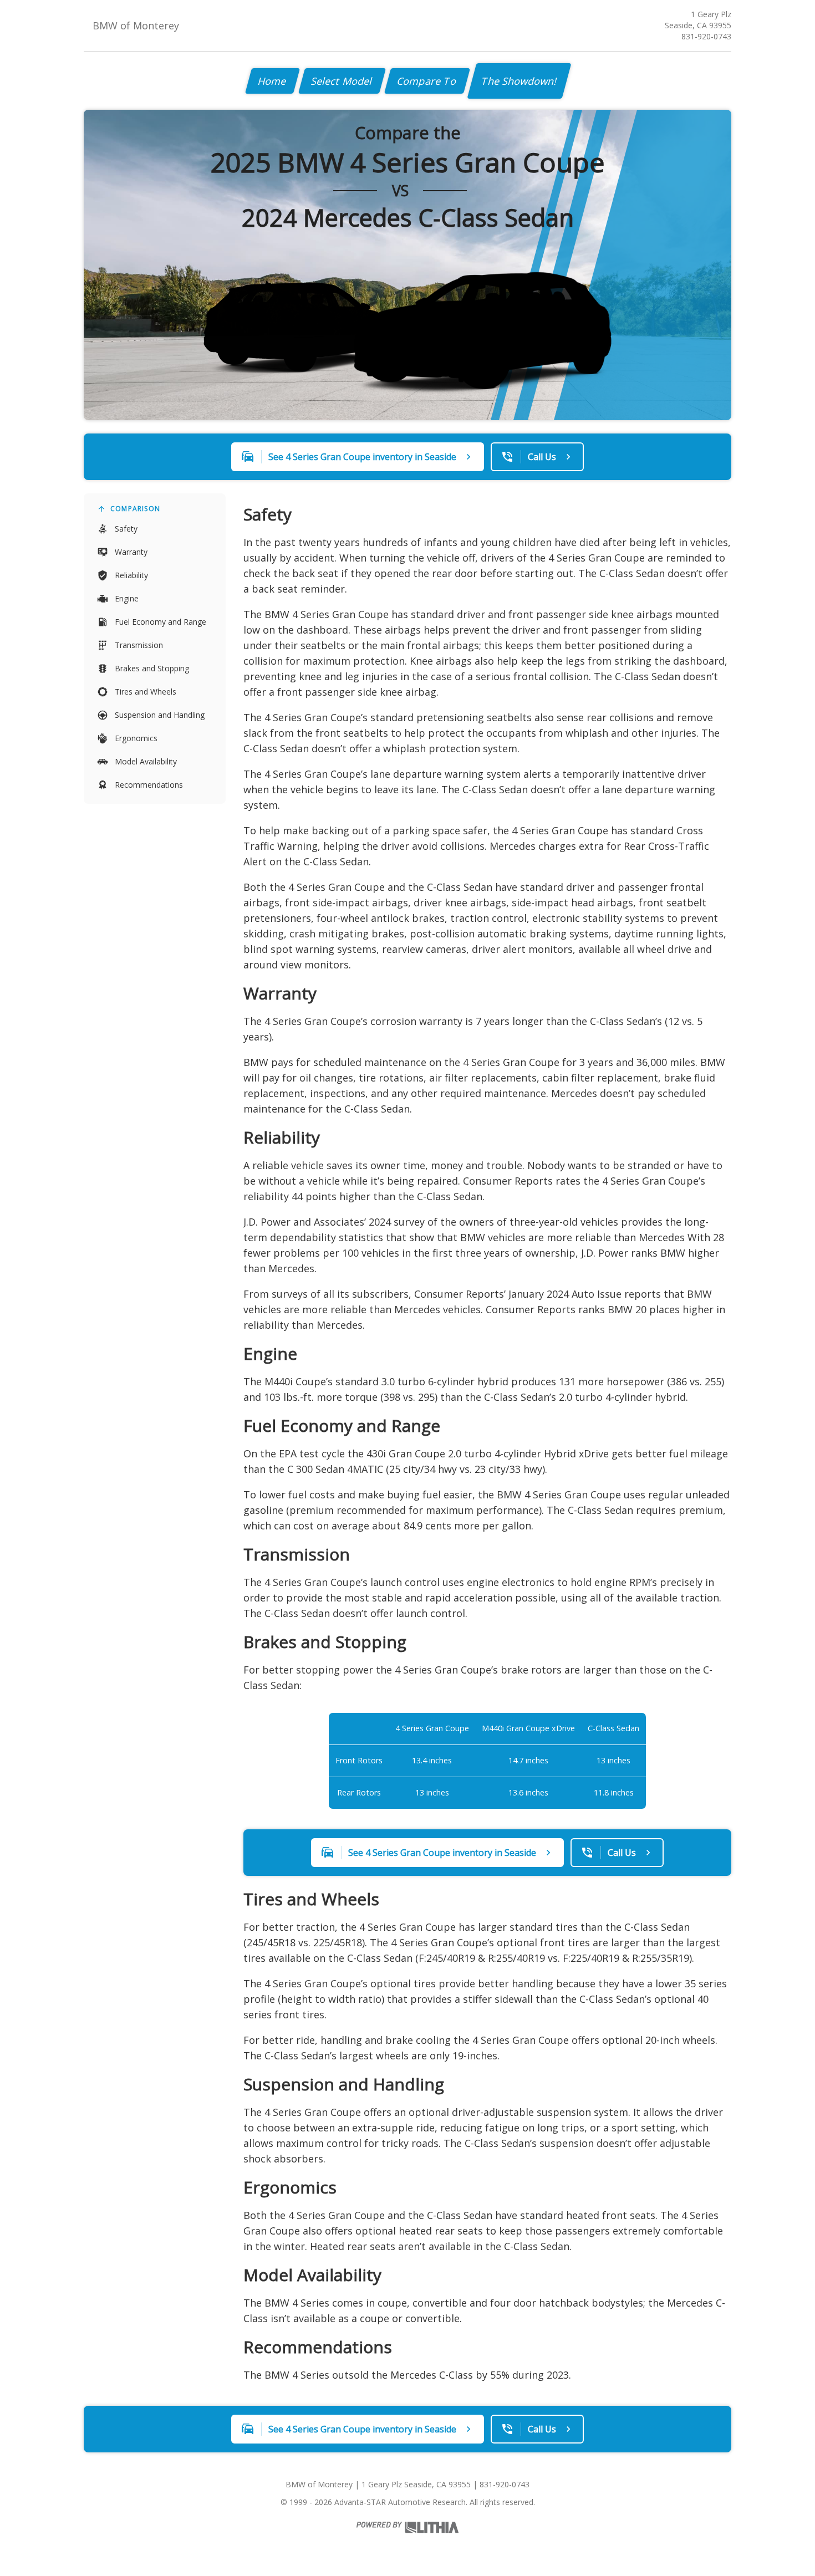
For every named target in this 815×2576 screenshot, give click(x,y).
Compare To (427, 81)
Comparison (135, 509)
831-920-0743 (706, 36)
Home (272, 81)
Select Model (342, 81)
